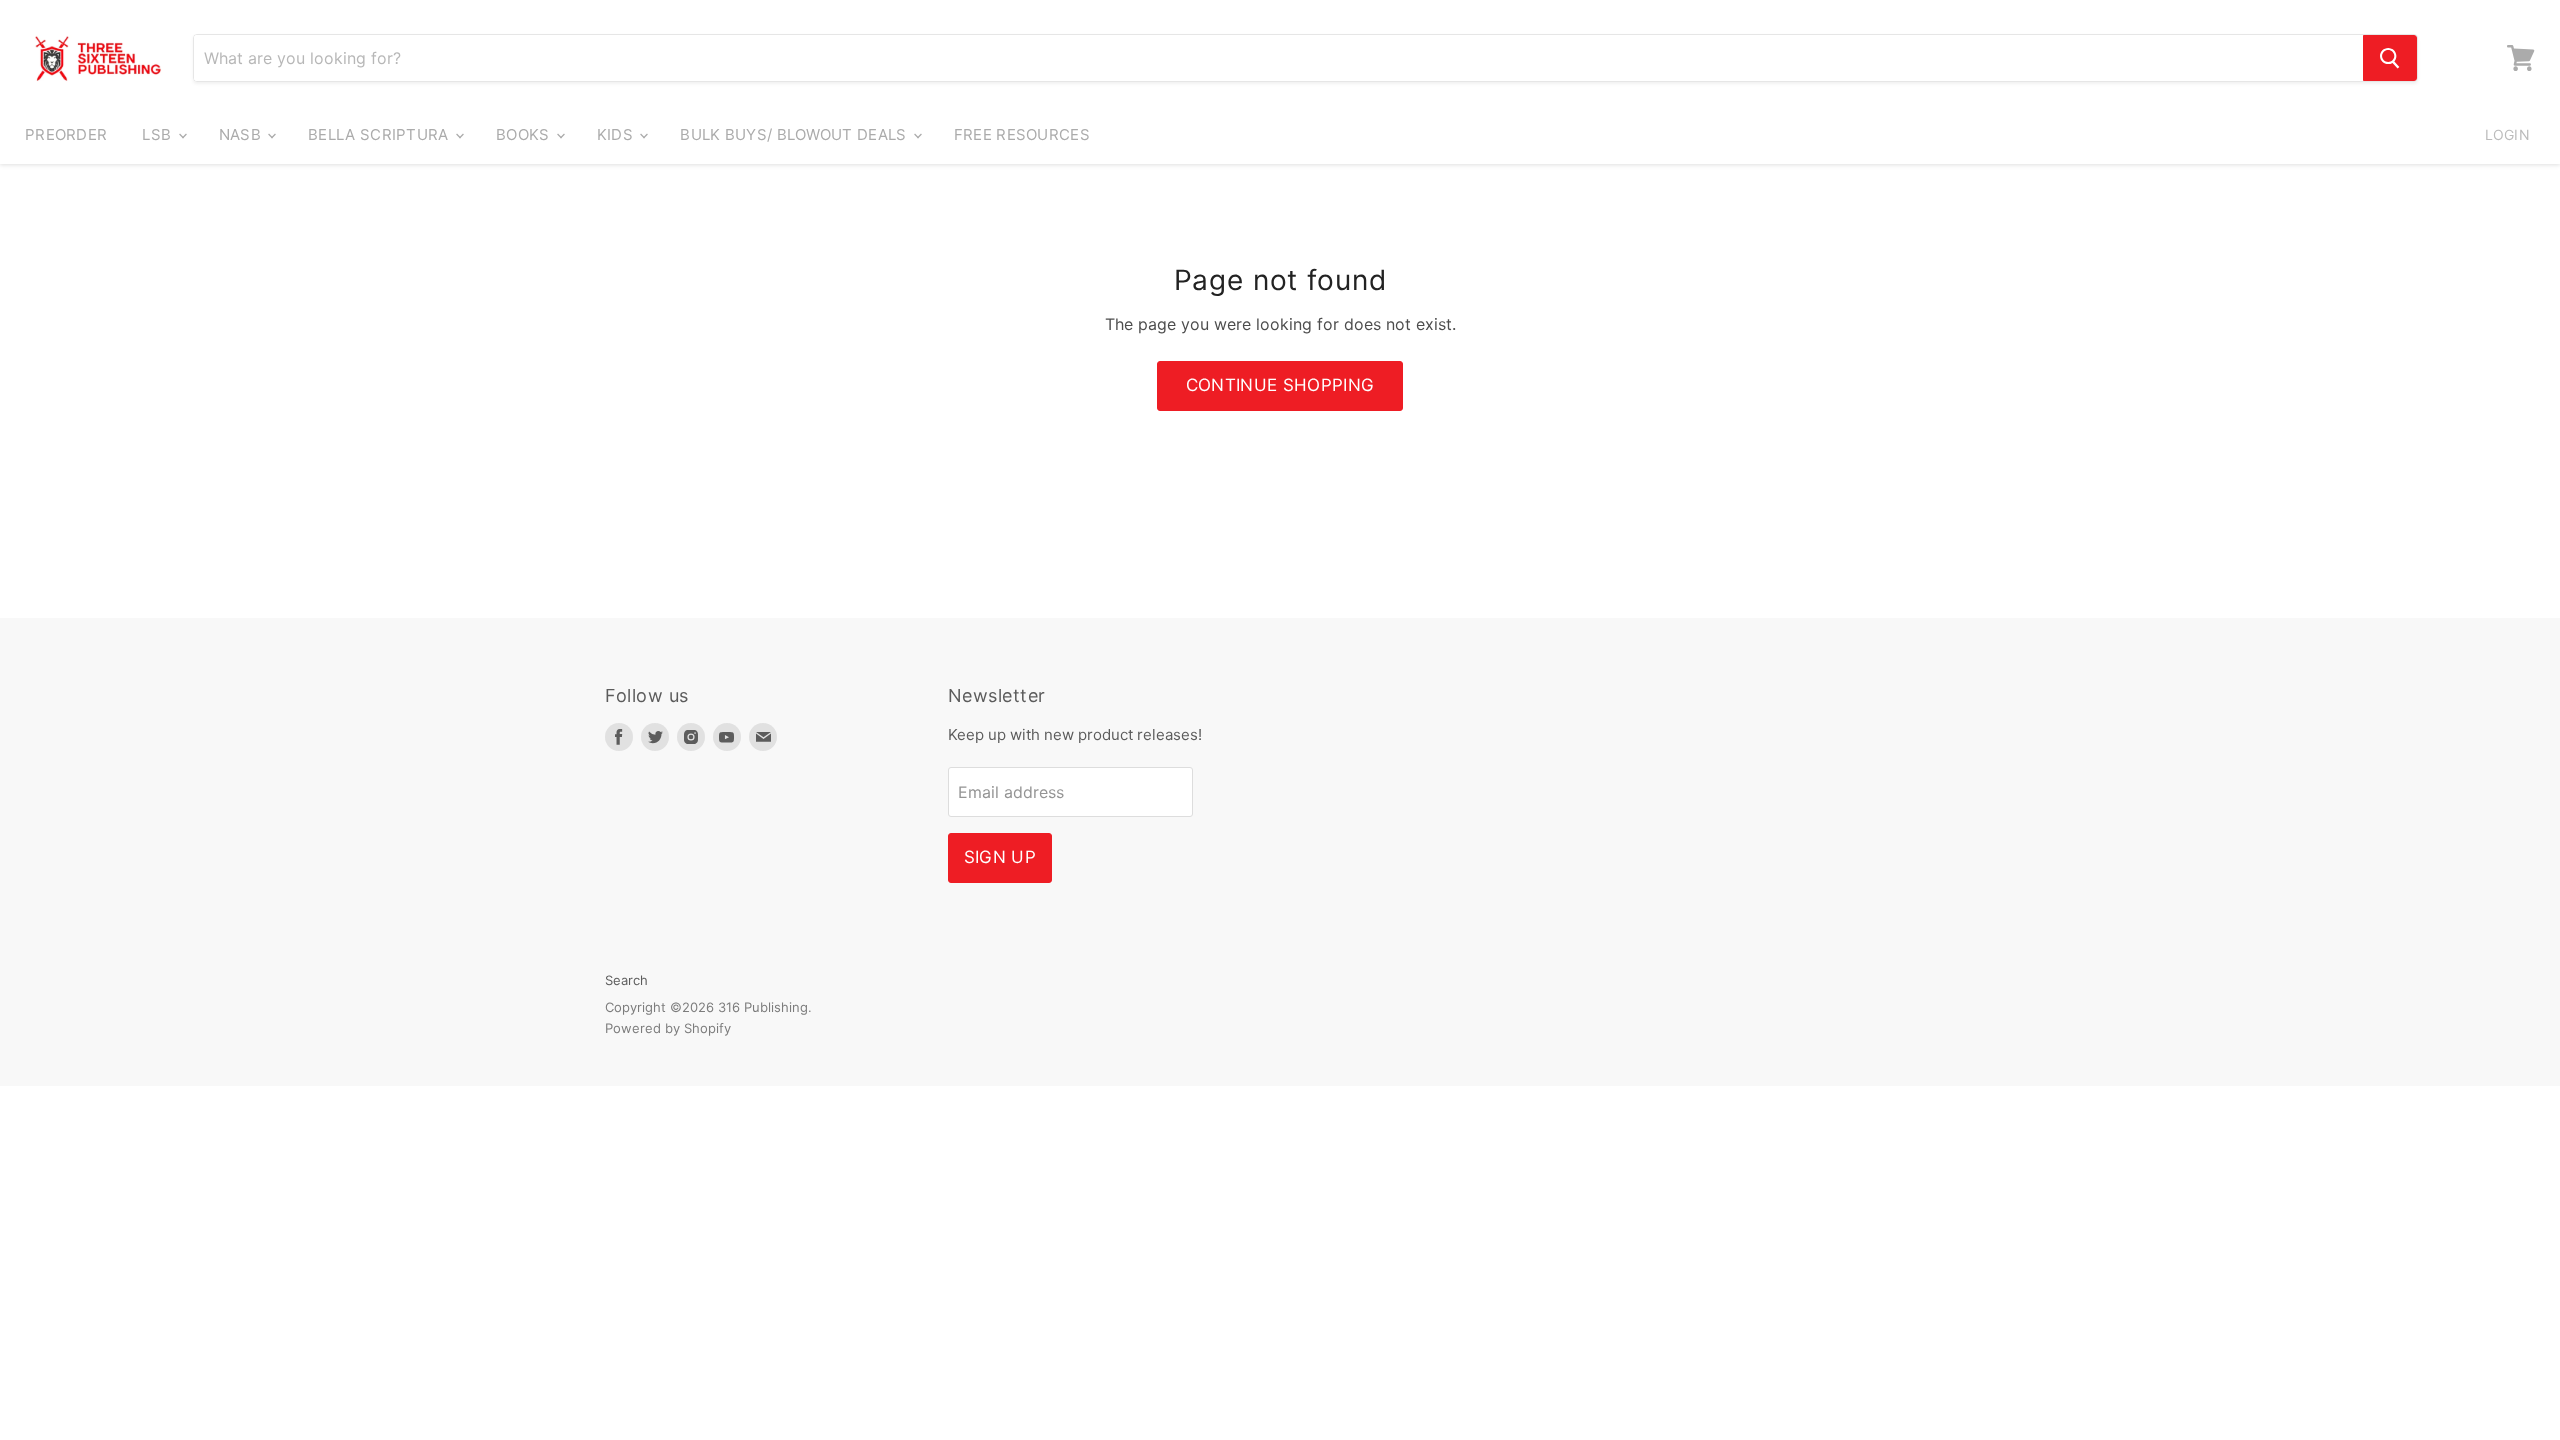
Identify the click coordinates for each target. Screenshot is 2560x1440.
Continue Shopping (1280, 385)
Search (626, 980)
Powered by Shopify (668, 1028)
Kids (617, 134)
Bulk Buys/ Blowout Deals (795, 134)
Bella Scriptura (380, 134)
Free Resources (1022, 134)
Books (525, 134)
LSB (158, 134)
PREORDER (66, 134)
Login (2507, 134)
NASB (242, 134)
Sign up (1000, 857)
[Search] (2390, 58)
